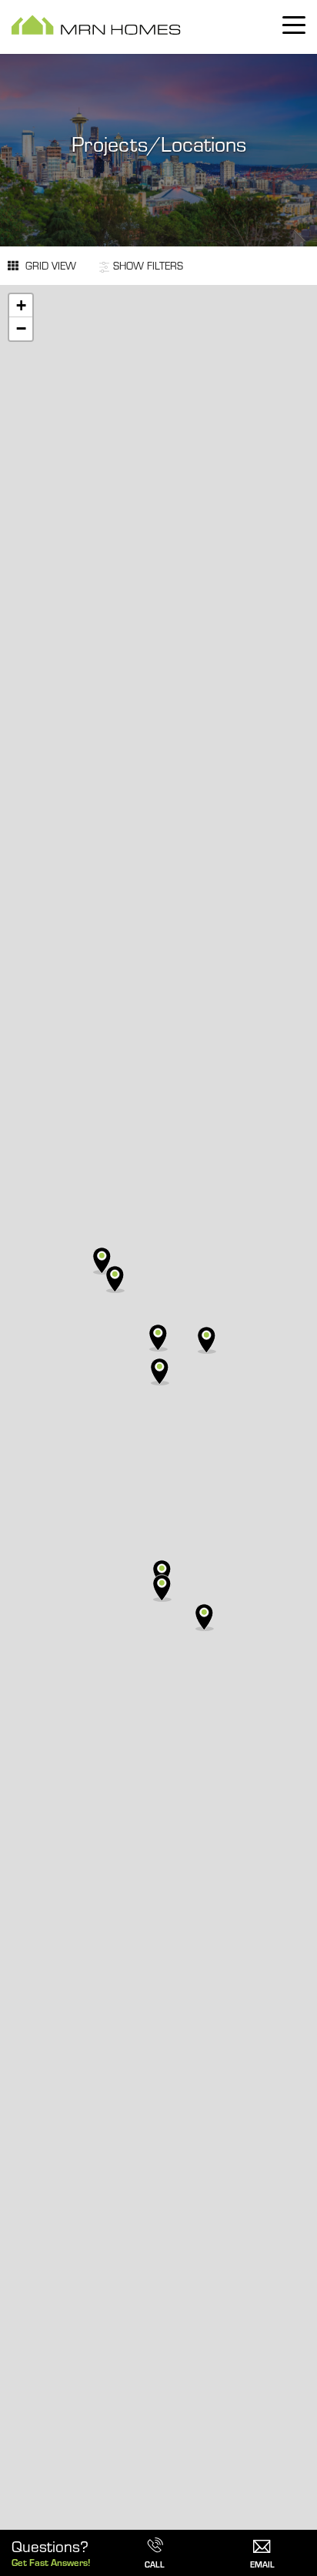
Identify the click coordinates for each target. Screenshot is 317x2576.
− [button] (21, 328)
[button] (262, 2540)
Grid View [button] (49, 265)
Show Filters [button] (148, 265)
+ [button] (21, 305)
